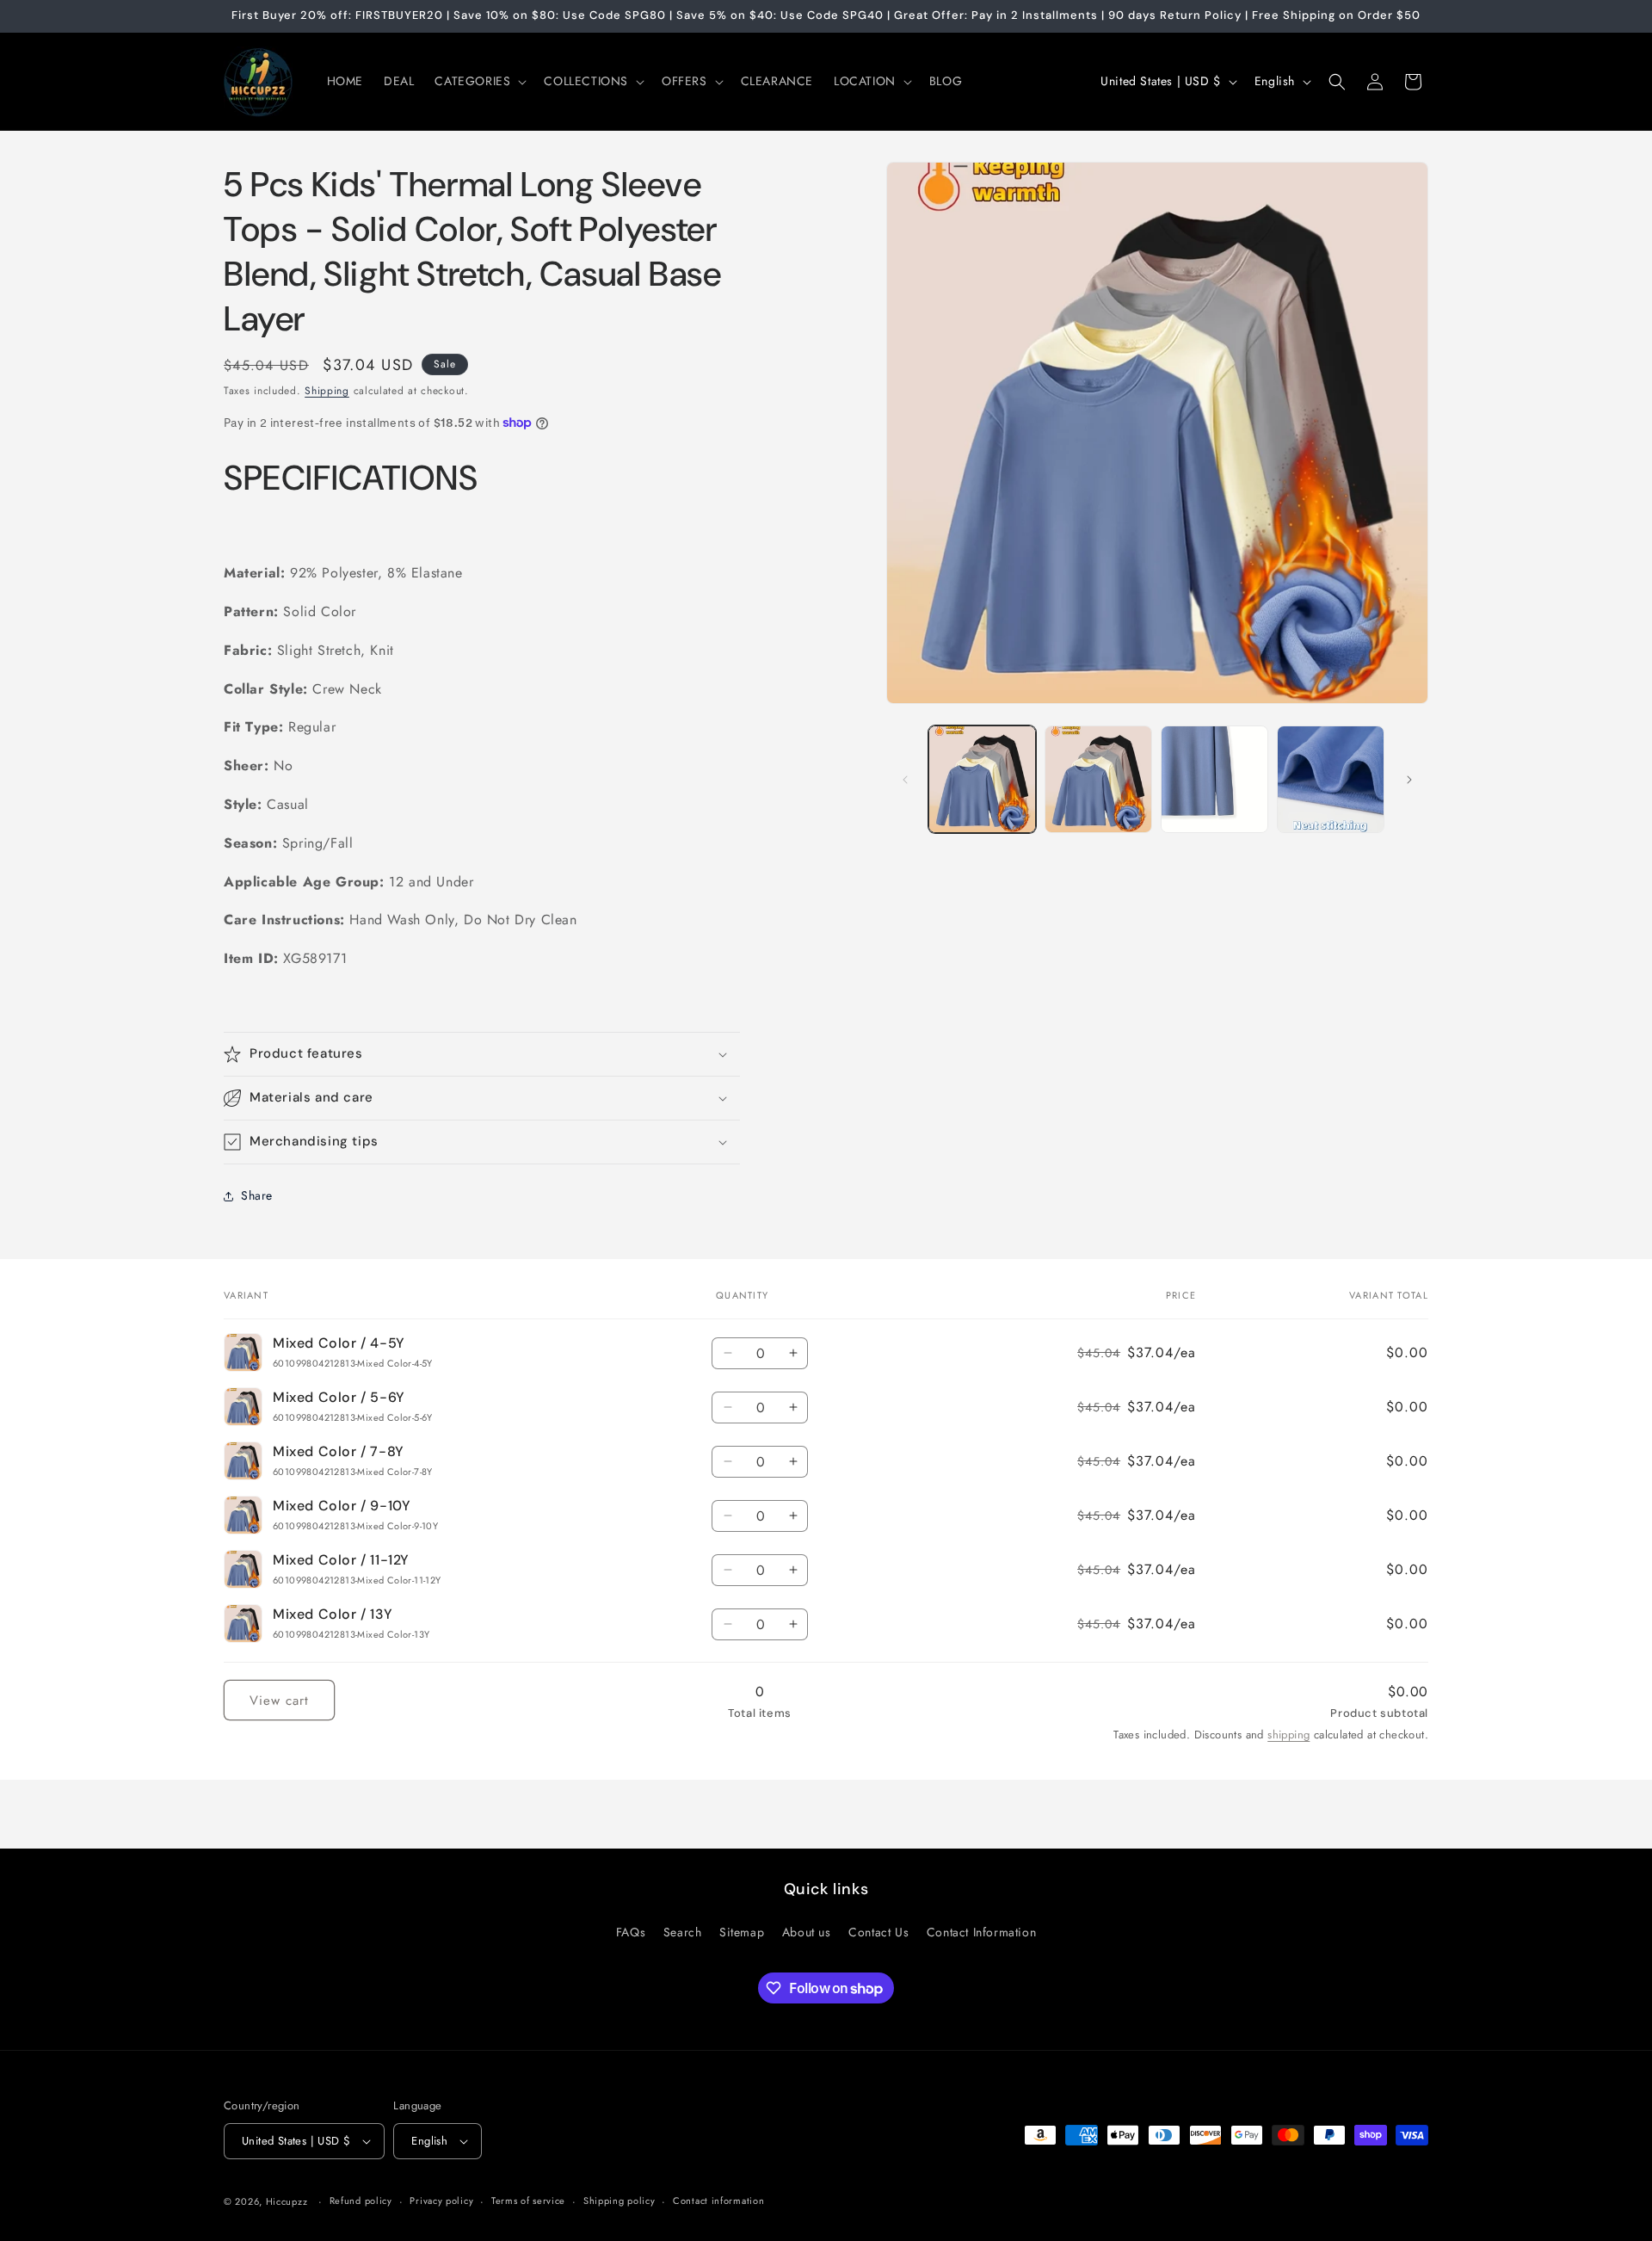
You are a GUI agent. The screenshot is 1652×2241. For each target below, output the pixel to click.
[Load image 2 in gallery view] (1098, 779)
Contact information (718, 2201)
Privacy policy (441, 2201)
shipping (1288, 1735)
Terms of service (528, 2201)
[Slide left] (905, 780)
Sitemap (742, 1931)
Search (683, 1931)
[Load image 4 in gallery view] (1331, 779)
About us (807, 1931)
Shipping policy (619, 2201)
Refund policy (361, 2201)
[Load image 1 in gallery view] (982, 779)
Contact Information (981, 1931)
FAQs (631, 1931)
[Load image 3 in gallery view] (1214, 779)
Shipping (327, 391)
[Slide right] (1409, 780)
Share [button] (257, 1195)
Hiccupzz (287, 2201)
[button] (479, 81)
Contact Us (878, 1931)
